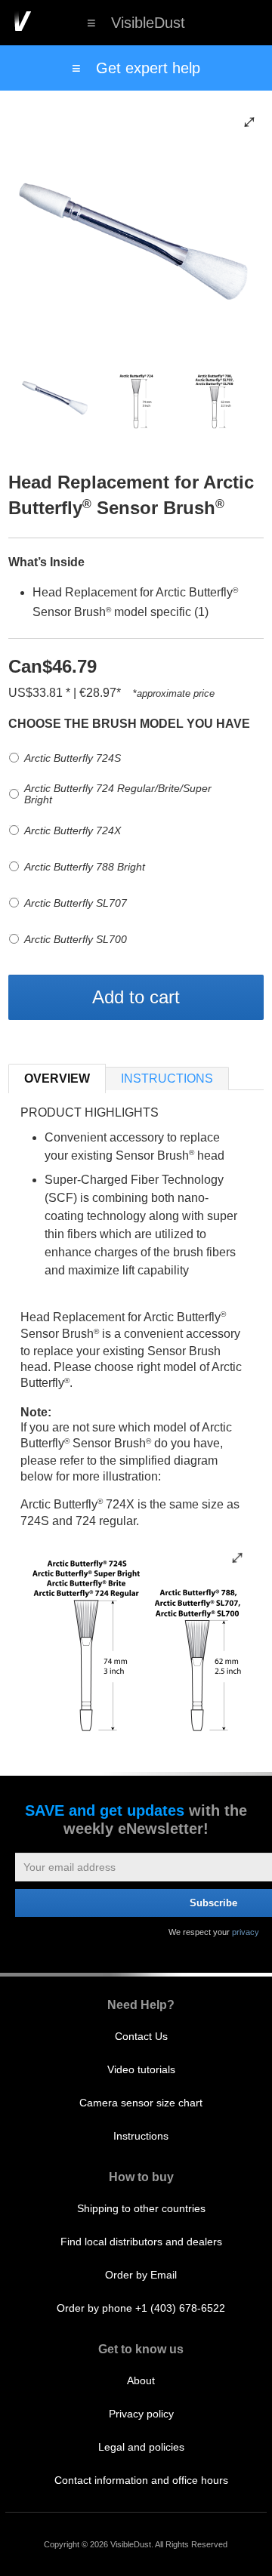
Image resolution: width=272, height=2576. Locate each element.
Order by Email (141, 2275)
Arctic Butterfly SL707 (76, 903)
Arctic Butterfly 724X (73, 830)
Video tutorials (141, 2069)
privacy (246, 1932)
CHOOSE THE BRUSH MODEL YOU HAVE (129, 724)
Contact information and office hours (141, 2480)
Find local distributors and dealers (141, 2242)
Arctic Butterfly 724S (73, 758)
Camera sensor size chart (141, 2103)
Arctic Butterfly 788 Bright (85, 867)
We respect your (214, 1932)
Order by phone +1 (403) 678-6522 (141, 2308)
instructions (167, 1078)
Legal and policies (141, 2447)
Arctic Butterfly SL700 (76, 939)
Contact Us (141, 2036)
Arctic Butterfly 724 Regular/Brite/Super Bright (118, 794)
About (141, 2380)
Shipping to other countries (141, 2208)
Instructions (141, 2136)
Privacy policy (141, 2414)
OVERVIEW (57, 1078)
